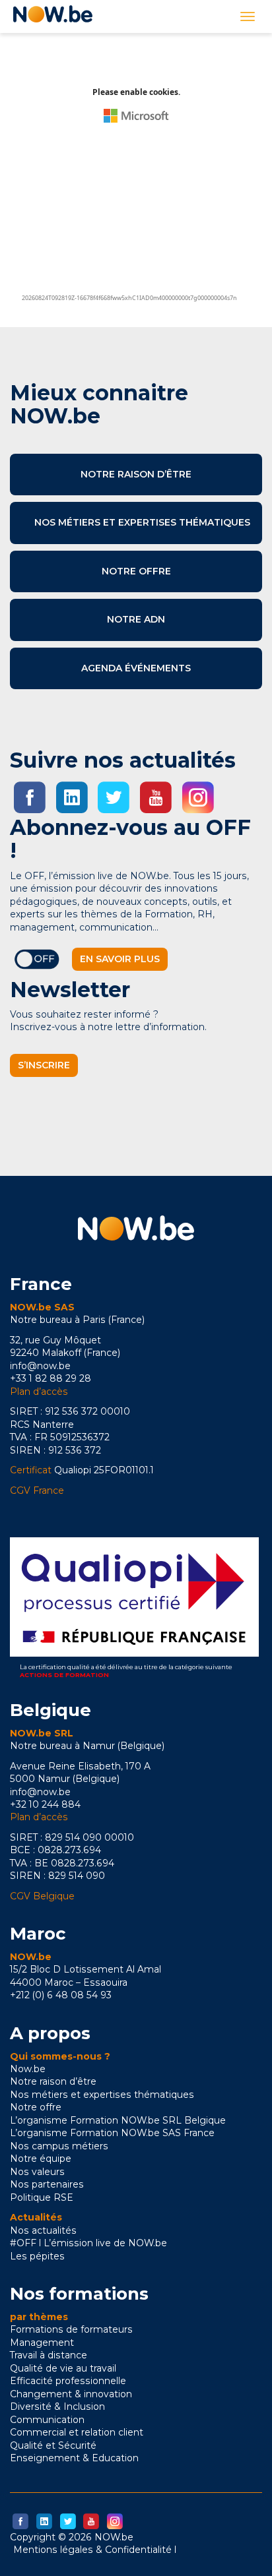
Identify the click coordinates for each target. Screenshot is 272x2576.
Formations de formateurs (71, 2329)
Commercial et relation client (77, 2432)
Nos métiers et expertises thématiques (142, 522)
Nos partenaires (47, 2184)
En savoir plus (120, 959)
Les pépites (37, 2256)
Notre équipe (41, 2159)
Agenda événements (136, 668)
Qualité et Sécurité (53, 2445)
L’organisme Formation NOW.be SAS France (112, 2133)
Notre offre (136, 571)
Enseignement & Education (74, 2458)
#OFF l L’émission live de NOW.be (88, 2243)
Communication (47, 2420)
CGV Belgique (42, 1896)
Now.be (28, 2069)
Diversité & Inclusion (57, 2407)
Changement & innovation (71, 2394)
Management (42, 2343)
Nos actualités (43, 2230)
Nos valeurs (37, 2172)
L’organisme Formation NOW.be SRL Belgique (118, 2120)
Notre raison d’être (136, 474)
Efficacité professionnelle (68, 2381)
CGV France (37, 1490)
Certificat (31, 1470)
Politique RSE (42, 2197)
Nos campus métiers (59, 2146)
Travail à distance (49, 2355)
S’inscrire (44, 1065)
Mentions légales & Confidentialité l (95, 2550)
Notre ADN (136, 619)
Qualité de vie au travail (63, 2368)
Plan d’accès (39, 1392)
